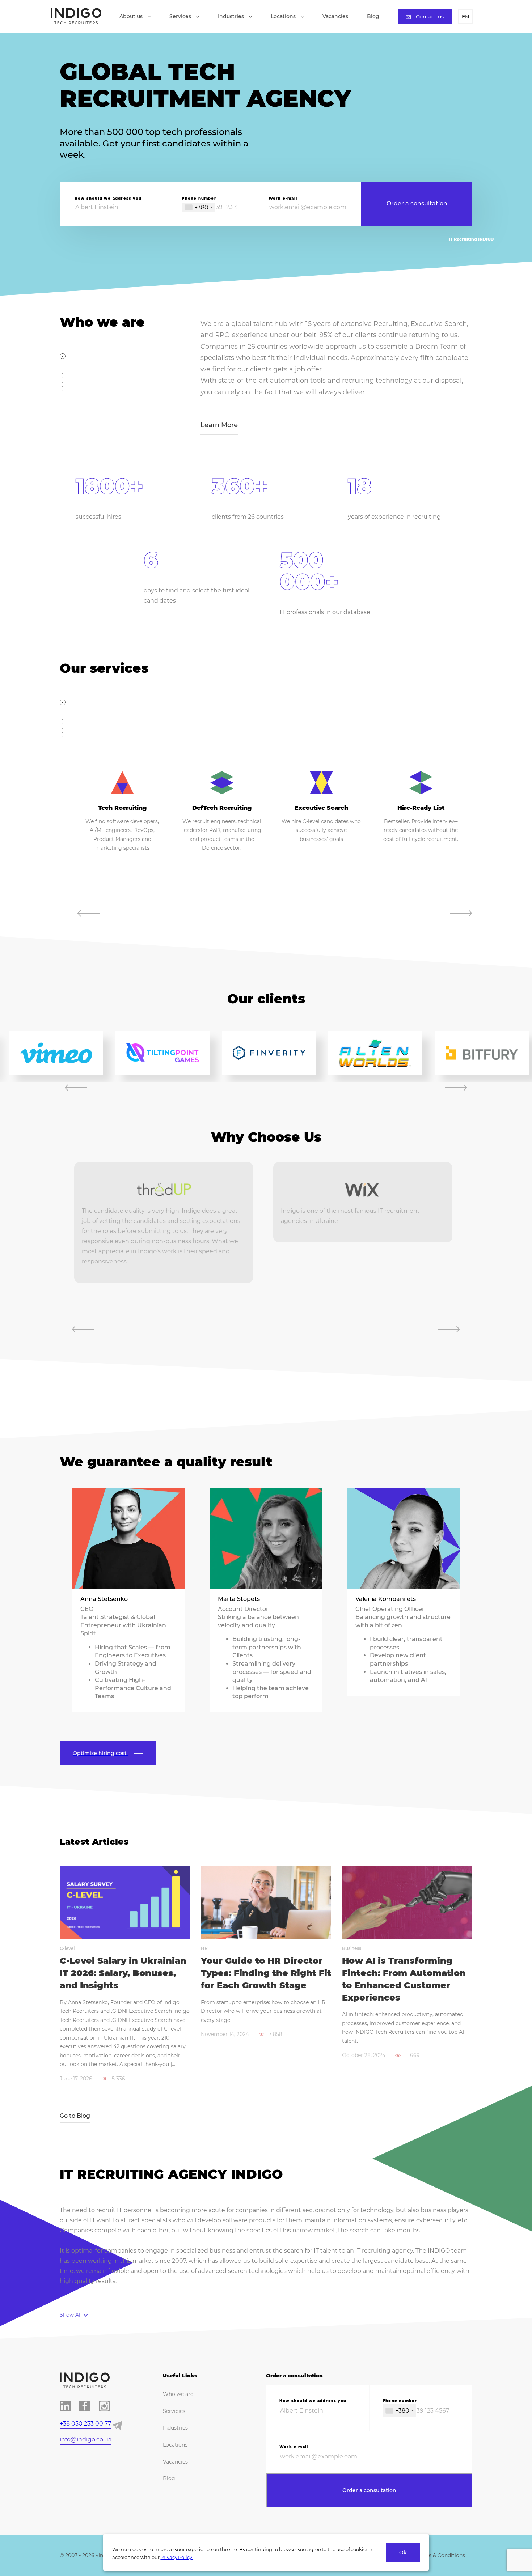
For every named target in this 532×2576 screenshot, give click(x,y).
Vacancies (335, 16)
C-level (67, 1948)
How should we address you (108, 198)
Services (180, 16)
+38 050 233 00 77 (85, 2424)
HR (204, 1948)
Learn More (219, 425)
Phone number (199, 198)
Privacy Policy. (177, 2557)
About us (131, 16)
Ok (403, 2552)
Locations (283, 16)
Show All (71, 2315)
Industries (231, 16)
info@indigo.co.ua (86, 2439)
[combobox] (199, 207)
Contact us (430, 17)
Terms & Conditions (440, 2555)
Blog (373, 16)
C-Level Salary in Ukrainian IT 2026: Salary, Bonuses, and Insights (123, 1973)
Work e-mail (283, 198)
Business (352, 1948)
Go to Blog (75, 2116)
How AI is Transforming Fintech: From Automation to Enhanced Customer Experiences (404, 1979)
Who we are (178, 2394)
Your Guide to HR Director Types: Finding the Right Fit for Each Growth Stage (266, 1973)
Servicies (174, 2411)
